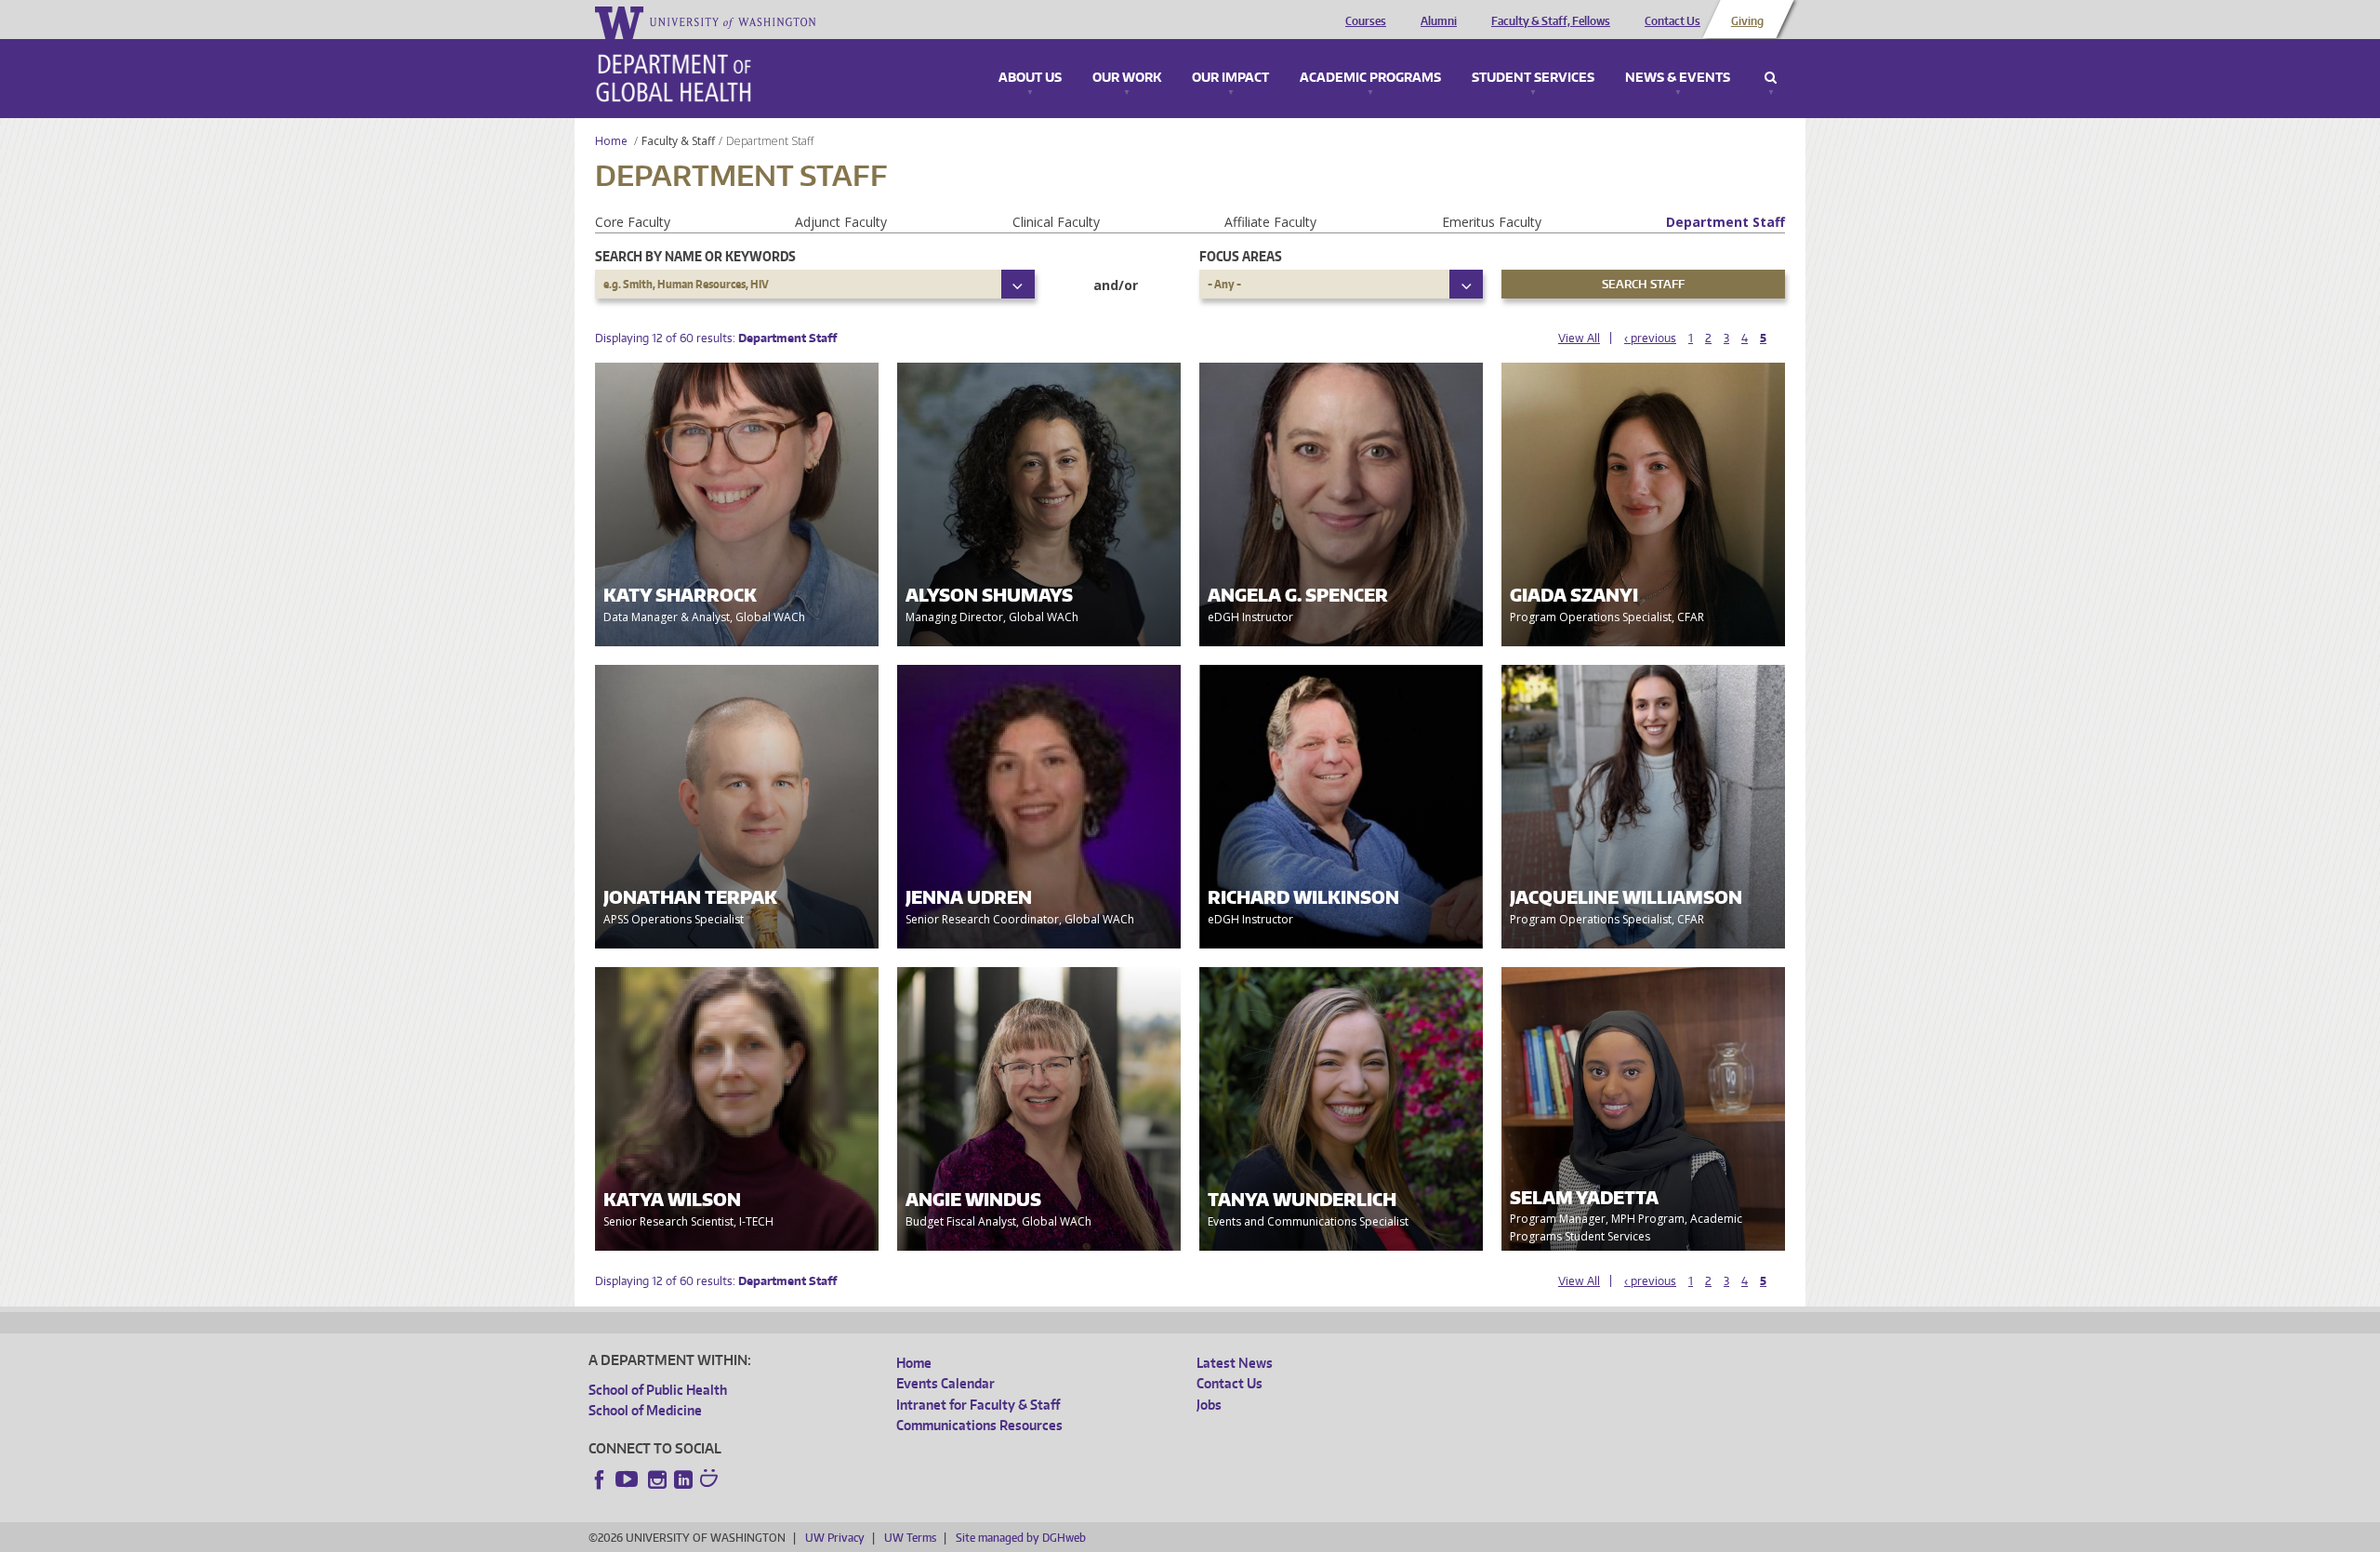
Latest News (1235, 1363)
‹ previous (1650, 338)
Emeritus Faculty (1492, 222)
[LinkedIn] (683, 1479)
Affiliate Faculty (1270, 222)
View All (1579, 338)
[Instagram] (657, 1479)
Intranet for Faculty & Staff (978, 1405)
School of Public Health (658, 1390)
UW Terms (910, 1538)
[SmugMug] (711, 1480)
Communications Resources (979, 1425)
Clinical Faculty (1056, 222)
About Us (1030, 78)
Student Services (1533, 78)
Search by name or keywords (695, 256)
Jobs (1209, 1405)
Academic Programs (1370, 78)
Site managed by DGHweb (1021, 1538)
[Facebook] (600, 1479)
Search (1771, 78)
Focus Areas (1241, 256)
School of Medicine (645, 1410)
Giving (1747, 21)
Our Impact (1230, 78)
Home (611, 141)
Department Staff (1725, 222)
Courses (1366, 21)
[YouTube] (628, 1479)
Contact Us (1673, 21)
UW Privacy (835, 1538)
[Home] (674, 78)
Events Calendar (945, 1383)
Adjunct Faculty (841, 222)
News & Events (1678, 78)
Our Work (1127, 78)
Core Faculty (633, 222)
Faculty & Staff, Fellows (1551, 21)
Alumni (1439, 21)
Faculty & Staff (678, 141)
